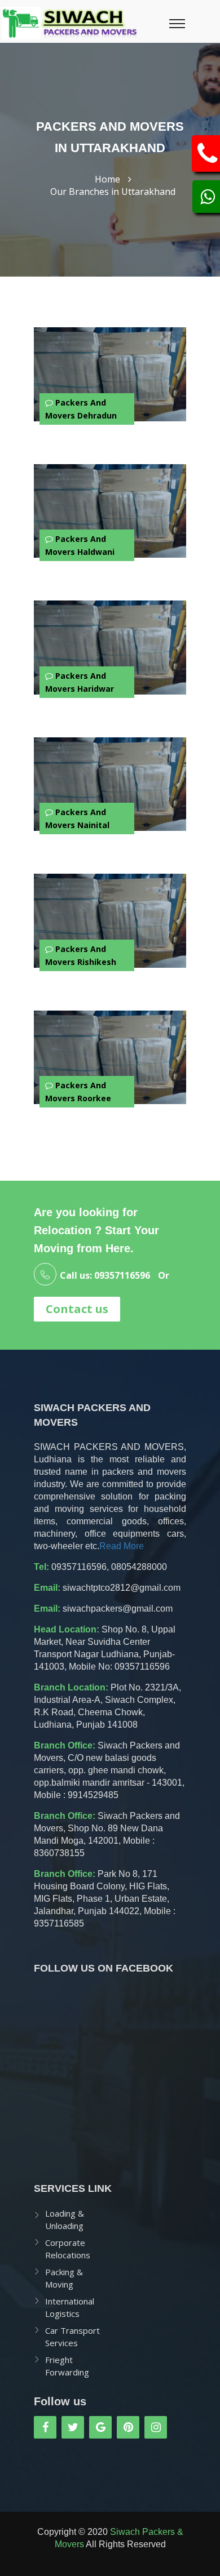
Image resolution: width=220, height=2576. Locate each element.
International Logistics (70, 2307)
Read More (122, 1546)
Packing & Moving (64, 2278)
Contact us (77, 1309)
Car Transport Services (72, 2337)
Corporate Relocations (68, 2249)
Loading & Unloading (65, 2219)
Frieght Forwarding (67, 2366)
